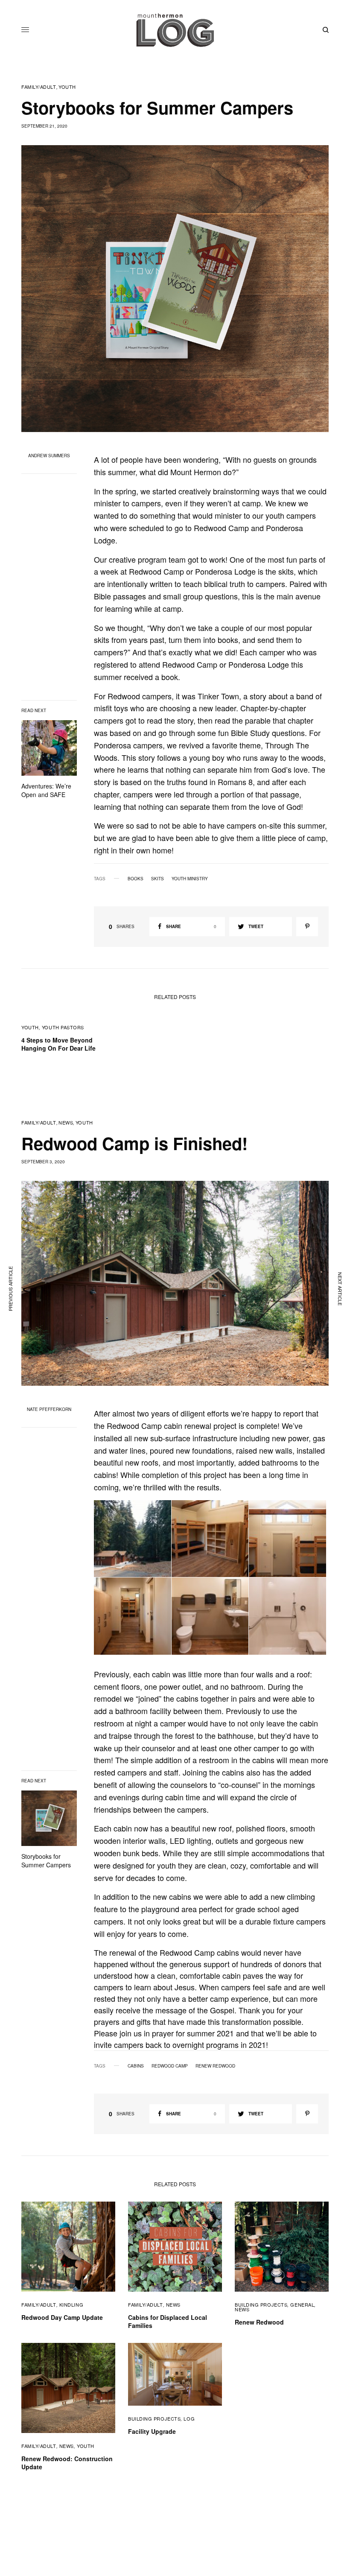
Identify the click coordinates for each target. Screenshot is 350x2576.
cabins (136, 2066)
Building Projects (261, 2304)
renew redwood (215, 2066)
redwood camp (170, 2066)
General (302, 2304)
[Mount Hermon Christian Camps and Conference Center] (175, 30)
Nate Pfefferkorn (49, 1409)
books (136, 879)
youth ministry (190, 879)
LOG (189, 2418)
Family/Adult (39, 87)
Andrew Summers (49, 456)
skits (157, 879)
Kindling (71, 2304)
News (66, 1123)
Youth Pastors (63, 1027)
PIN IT (137, 1539)
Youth (67, 87)
